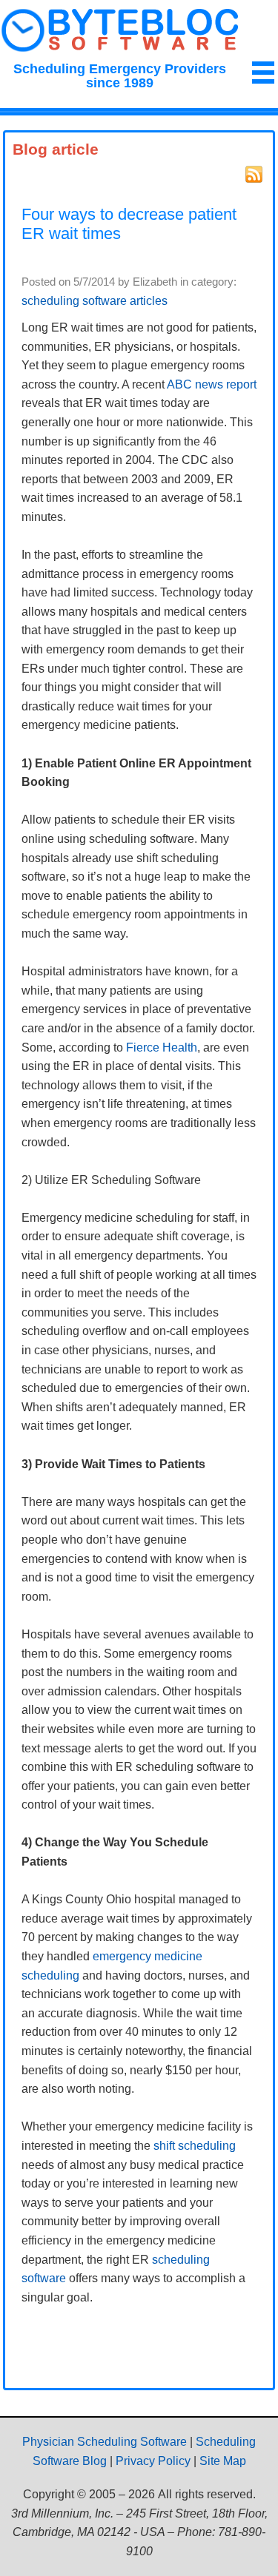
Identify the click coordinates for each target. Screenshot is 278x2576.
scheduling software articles (95, 301)
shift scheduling (195, 2146)
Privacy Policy (153, 2461)
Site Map (223, 2461)
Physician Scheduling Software (105, 2442)
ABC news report (212, 384)
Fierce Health (162, 1047)
